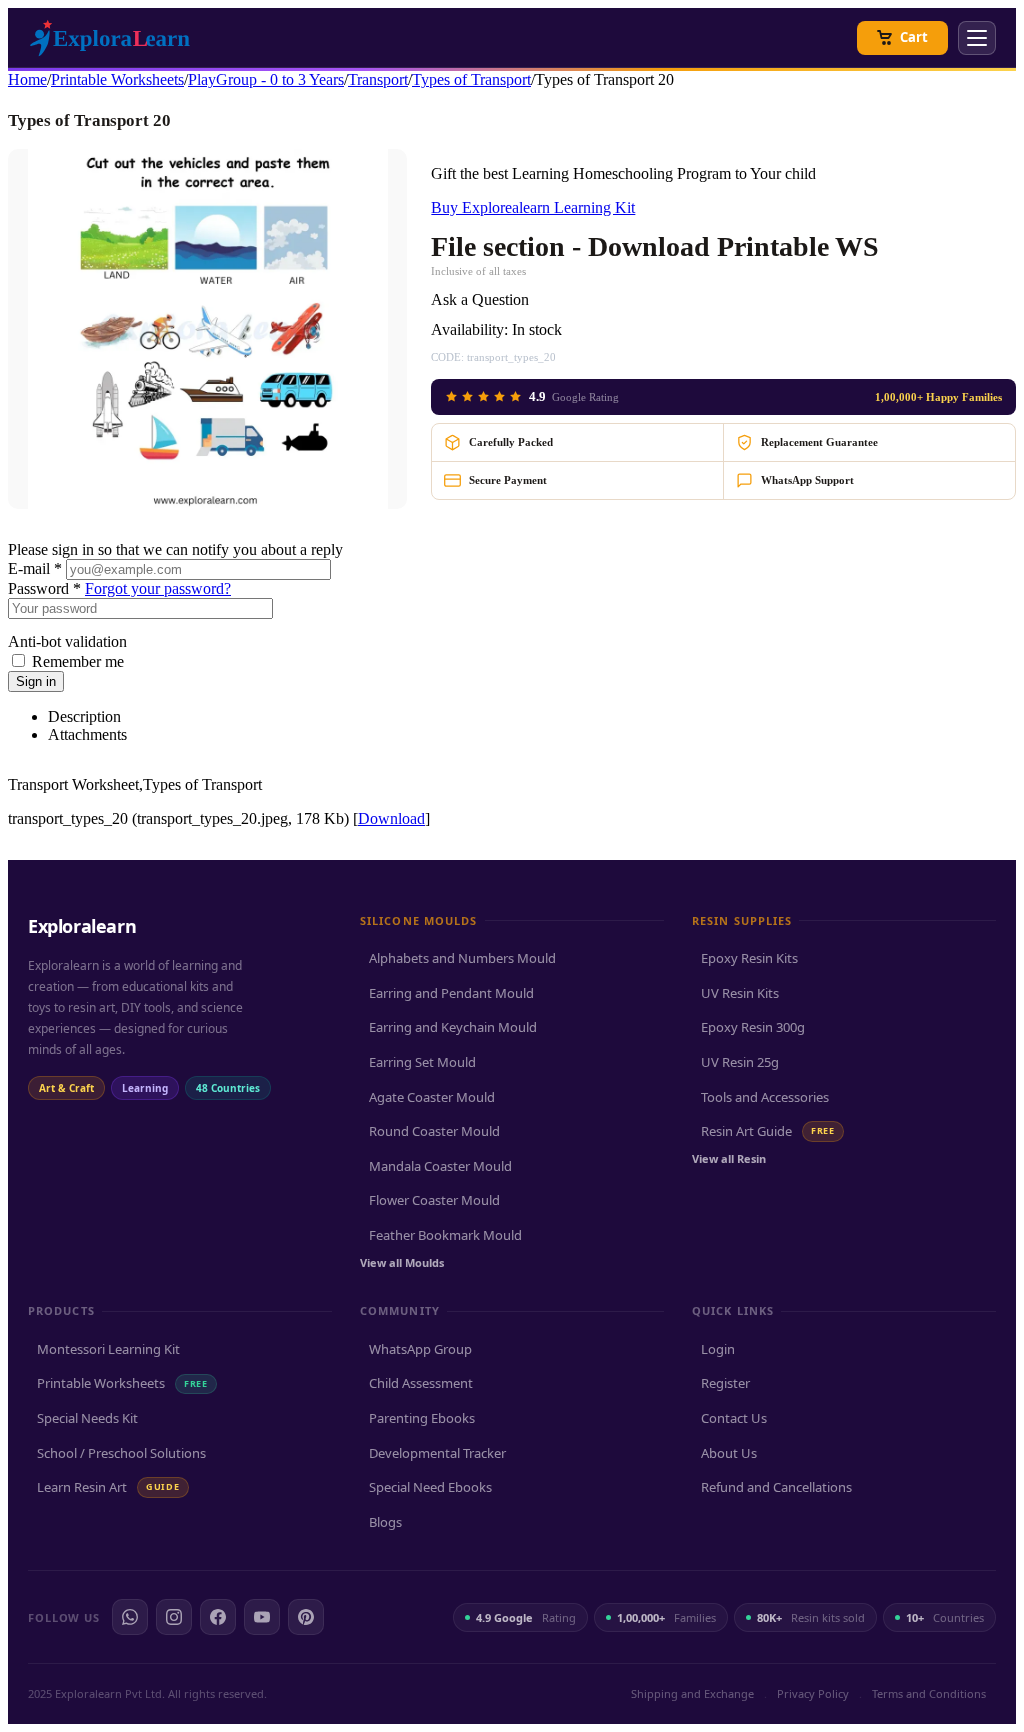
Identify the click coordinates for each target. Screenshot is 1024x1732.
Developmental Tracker (437, 1453)
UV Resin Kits (740, 993)
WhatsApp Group (420, 1349)
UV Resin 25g (740, 1062)
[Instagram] (174, 1617)
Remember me (78, 661)
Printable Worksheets (117, 79)
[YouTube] (262, 1617)
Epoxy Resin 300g (753, 1027)
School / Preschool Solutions (121, 1453)
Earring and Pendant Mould (451, 993)
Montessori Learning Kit (108, 1349)
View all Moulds (402, 1262)
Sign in (36, 681)
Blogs (385, 1522)
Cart (914, 37)
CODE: (447, 357)
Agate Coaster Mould (432, 1097)
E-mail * (35, 568)
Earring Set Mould (422, 1062)
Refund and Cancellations (776, 1487)
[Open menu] (977, 38)
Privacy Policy (813, 1693)
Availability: (469, 329)
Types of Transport (471, 79)
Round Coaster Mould (434, 1131)
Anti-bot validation (67, 641)
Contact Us (734, 1418)
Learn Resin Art (108, 1487)
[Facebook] (218, 1617)
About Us (729, 1453)
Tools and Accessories (765, 1097)
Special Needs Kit (87, 1418)
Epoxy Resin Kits (749, 958)
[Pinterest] (306, 1617)
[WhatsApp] (130, 1617)
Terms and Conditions (929, 1693)
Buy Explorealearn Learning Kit (533, 207)
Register (725, 1383)
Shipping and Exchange (692, 1693)
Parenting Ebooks (422, 1418)
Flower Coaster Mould (434, 1200)
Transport (378, 79)
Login (718, 1349)
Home (27, 79)
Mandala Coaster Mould (440, 1166)
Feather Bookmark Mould (445, 1235)
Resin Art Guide (768, 1131)
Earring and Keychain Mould (453, 1027)
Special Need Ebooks (430, 1487)
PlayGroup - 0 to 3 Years (266, 79)
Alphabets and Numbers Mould (462, 958)
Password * (44, 588)
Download (391, 818)
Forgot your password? (158, 588)
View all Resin (729, 1158)
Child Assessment (421, 1383)
